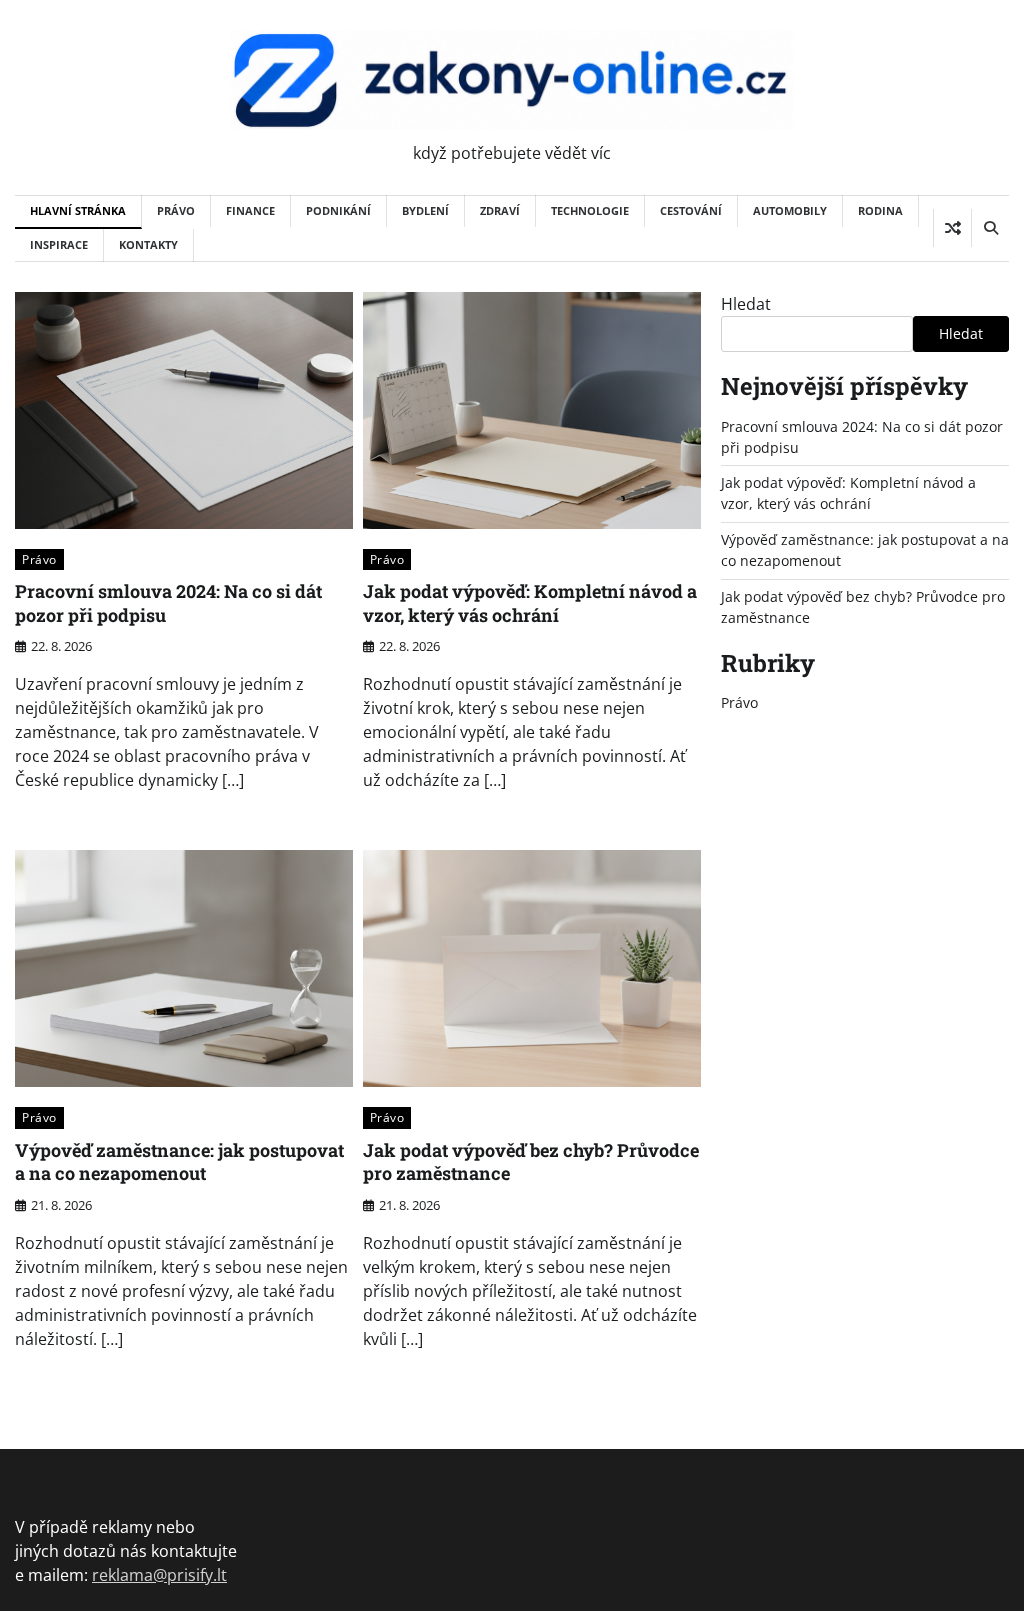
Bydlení (425, 210)
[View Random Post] (952, 228)
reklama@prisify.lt (159, 1575)
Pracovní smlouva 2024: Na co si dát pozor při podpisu (168, 602)
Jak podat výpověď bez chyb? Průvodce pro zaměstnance (531, 1161)
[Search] (990, 228)
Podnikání (338, 210)
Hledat (746, 304)
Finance (250, 210)
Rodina (880, 210)
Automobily (790, 210)
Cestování (691, 210)
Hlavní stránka (78, 210)
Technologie (590, 210)
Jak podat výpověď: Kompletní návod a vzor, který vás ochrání (530, 602)
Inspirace (59, 244)
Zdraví (500, 210)
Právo (176, 210)
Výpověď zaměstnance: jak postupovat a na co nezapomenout (179, 1161)
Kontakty (148, 244)
